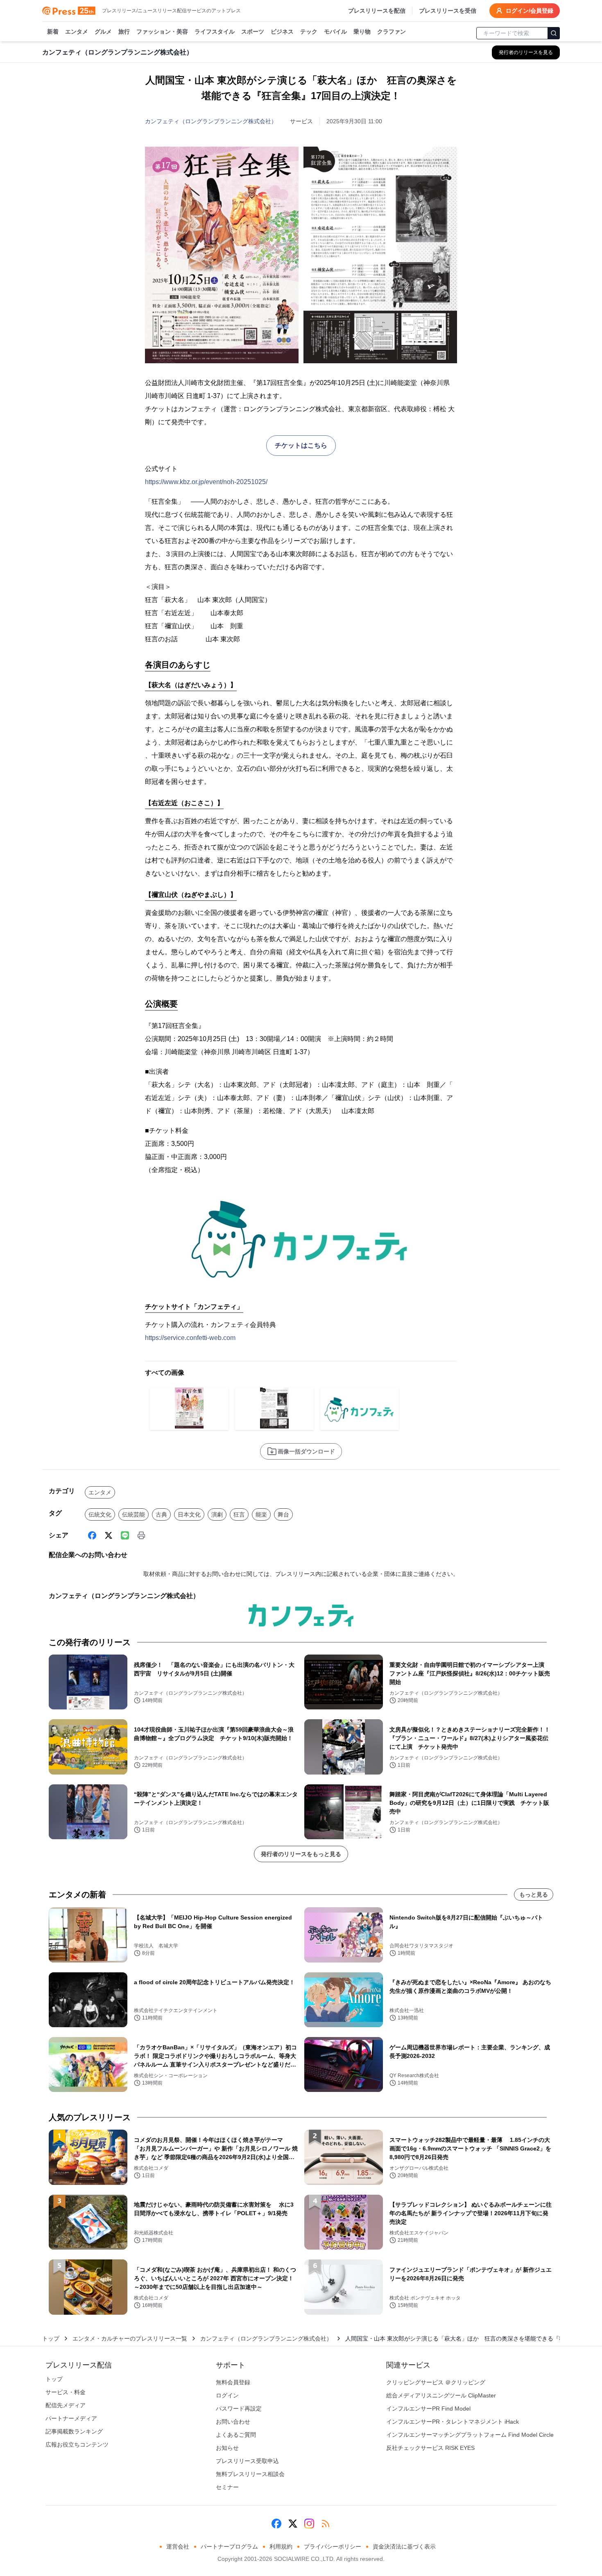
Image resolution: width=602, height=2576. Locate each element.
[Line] (125, 1535)
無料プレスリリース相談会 (250, 2474)
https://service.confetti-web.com (190, 1338)
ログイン (227, 2395)
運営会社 (178, 2547)
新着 (53, 32)
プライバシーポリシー (333, 2547)
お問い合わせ (233, 2422)
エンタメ (77, 32)
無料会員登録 (233, 2382)
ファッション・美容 (162, 32)
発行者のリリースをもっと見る (301, 1854)
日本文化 (189, 1514)
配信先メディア (66, 2405)
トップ (51, 2338)
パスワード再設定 (239, 2408)
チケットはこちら (301, 445)
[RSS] (326, 2524)
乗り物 (362, 32)
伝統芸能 (134, 1514)
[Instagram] (309, 2524)
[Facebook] (92, 1535)
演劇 (217, 1514)
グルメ (103, 32)
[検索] (554, 33)
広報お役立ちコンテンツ (77, 2445)
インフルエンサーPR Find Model (428, 2408)
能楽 (261, 1514)
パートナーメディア (71, 2418)
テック (309, 32)
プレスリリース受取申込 (247, 2461)
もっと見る (534, 1895)
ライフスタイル (215, 32)
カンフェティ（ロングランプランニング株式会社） (211, 121)
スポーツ (253, 32)
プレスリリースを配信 (377, 11)
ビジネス (282, 32)
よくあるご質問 (236, 2435)
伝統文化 (100, 1514)
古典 (161, 1514)
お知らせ (227, 2448)
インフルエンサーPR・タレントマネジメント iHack (453, 2422)
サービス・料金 (66, 2392)
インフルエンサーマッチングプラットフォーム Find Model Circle (470, 2435)
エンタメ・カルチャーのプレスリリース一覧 (130, 2338)
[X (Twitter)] (109, 1535)
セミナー (227, 2487)
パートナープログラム (229, 2547)
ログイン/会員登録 (530, 11)
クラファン (392, 32)
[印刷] (141, 1535)
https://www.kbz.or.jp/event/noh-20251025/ (206, 482)
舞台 (283, 1514)
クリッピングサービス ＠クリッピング (436, 2382)
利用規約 (281, 2547)
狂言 (239, 1514)
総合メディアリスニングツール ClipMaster (441, 2395)
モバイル (335, 32)
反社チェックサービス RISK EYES (430, 2448)
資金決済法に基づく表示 (404, 2547)
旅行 (124, 32)
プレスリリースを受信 (448, 11)
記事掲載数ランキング (74, 2431)
